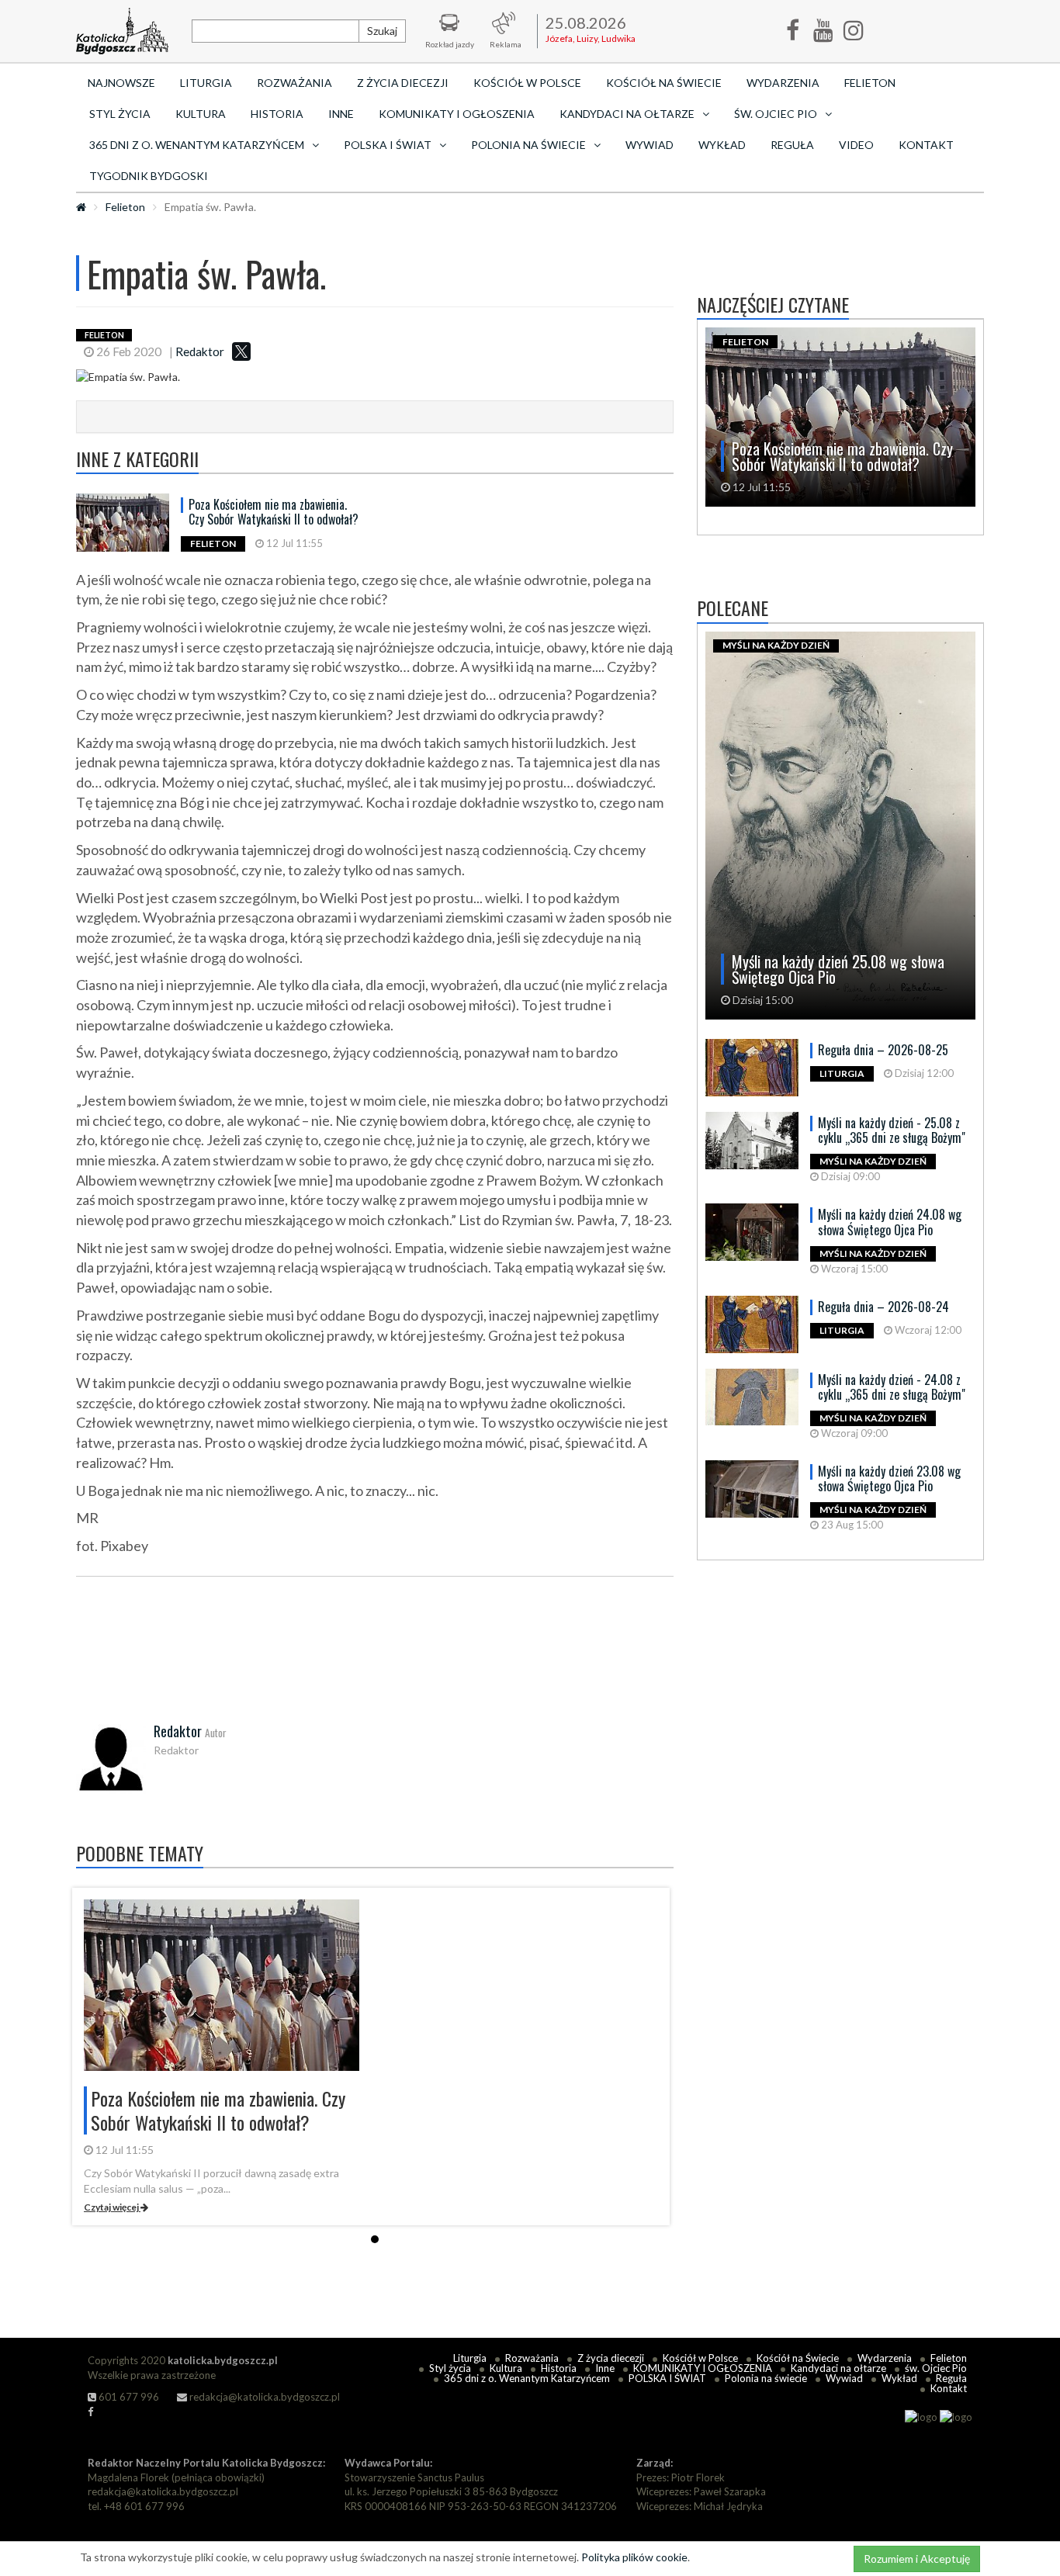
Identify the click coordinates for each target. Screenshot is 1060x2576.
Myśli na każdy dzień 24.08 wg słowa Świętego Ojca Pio (890, 1222)
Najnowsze (121, 83)
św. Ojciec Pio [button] (776, 114)
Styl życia (120, 114)
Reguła (792, 145)
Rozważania (294, 83)
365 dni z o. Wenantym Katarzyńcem (527, 2378)
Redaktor (200, 351)
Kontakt (926, 145)
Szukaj (382, 31)
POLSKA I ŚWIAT (667, 2378)
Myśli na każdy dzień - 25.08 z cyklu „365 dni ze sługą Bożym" (892, 1130)
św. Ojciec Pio (936, 2368)
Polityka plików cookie (634, 2557)
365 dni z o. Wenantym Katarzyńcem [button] (197, 145)
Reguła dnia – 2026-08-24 (883, 1307)
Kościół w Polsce (527, 83)
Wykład (722, 145)
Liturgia (206, 83)
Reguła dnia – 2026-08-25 (883, 1050)
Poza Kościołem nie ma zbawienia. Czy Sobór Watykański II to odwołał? (274, 512)
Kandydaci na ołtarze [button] (627, 114)
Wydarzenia (783, 83)
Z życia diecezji (403, 83)
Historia (277, 114)
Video (856, 145)
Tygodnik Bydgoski (149, 176)
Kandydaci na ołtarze (838, 2368)
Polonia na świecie (766, 2378)
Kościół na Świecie (664, 83)
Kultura (201, 114)
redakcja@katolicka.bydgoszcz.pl (263, 2397)
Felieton (870, 83)
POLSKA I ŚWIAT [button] (388, 145)
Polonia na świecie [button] (528, 145)
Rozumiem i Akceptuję (917, 2559)
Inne (341, 114)
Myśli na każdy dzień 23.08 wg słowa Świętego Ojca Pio (889, 1478)
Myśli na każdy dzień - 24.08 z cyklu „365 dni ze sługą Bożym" (892, 1387)
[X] (241, 351)
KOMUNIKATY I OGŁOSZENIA (457, 114)
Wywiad (650, 145)
